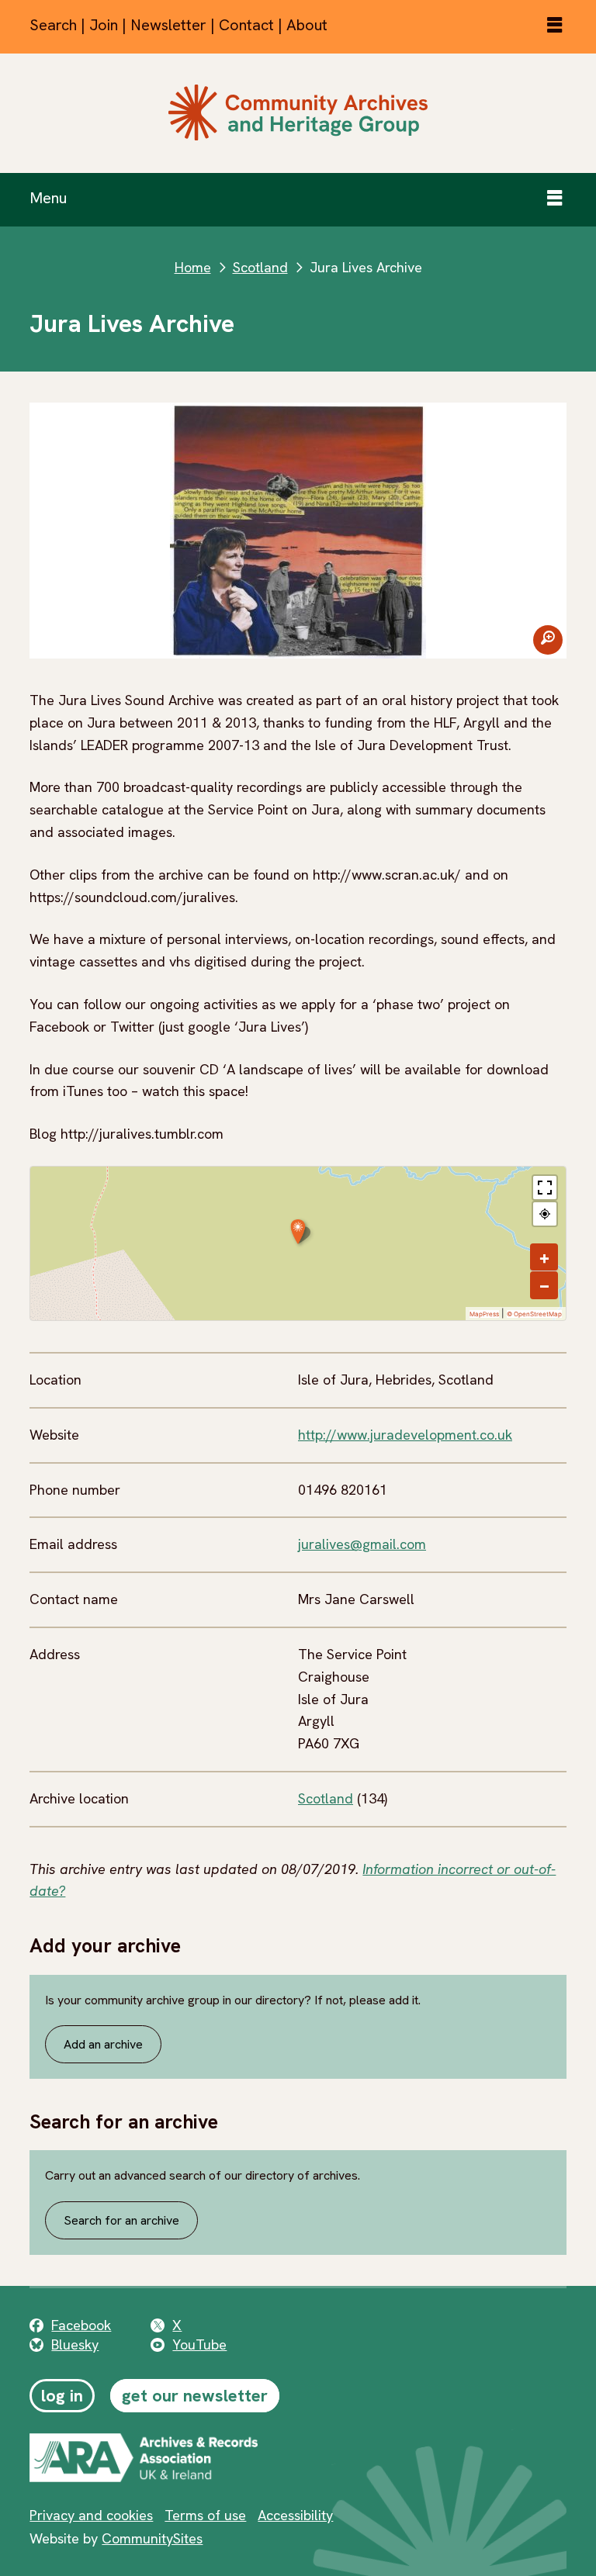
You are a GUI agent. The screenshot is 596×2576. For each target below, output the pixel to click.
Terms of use (205, 2515)
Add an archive (103, 2044)
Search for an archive (121, 2220)
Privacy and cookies (91, 2515)
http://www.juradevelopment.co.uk (405, 1435)
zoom (548, 640)
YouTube (199, 2344)
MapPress (484, 1314)
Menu (48, 198)
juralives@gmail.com (362, 1544)
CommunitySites (152, 2538)
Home (193, 267)
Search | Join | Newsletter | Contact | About (178, 25)
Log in (62, 2396)
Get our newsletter (195, 2396)
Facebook (81, 2325)
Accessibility (295, 2515)
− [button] (544, 1285)
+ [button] (544, 1257)
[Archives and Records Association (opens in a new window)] (189, 2457)
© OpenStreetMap (534, 1314)
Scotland (260, 267)
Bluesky (75, 2344)
